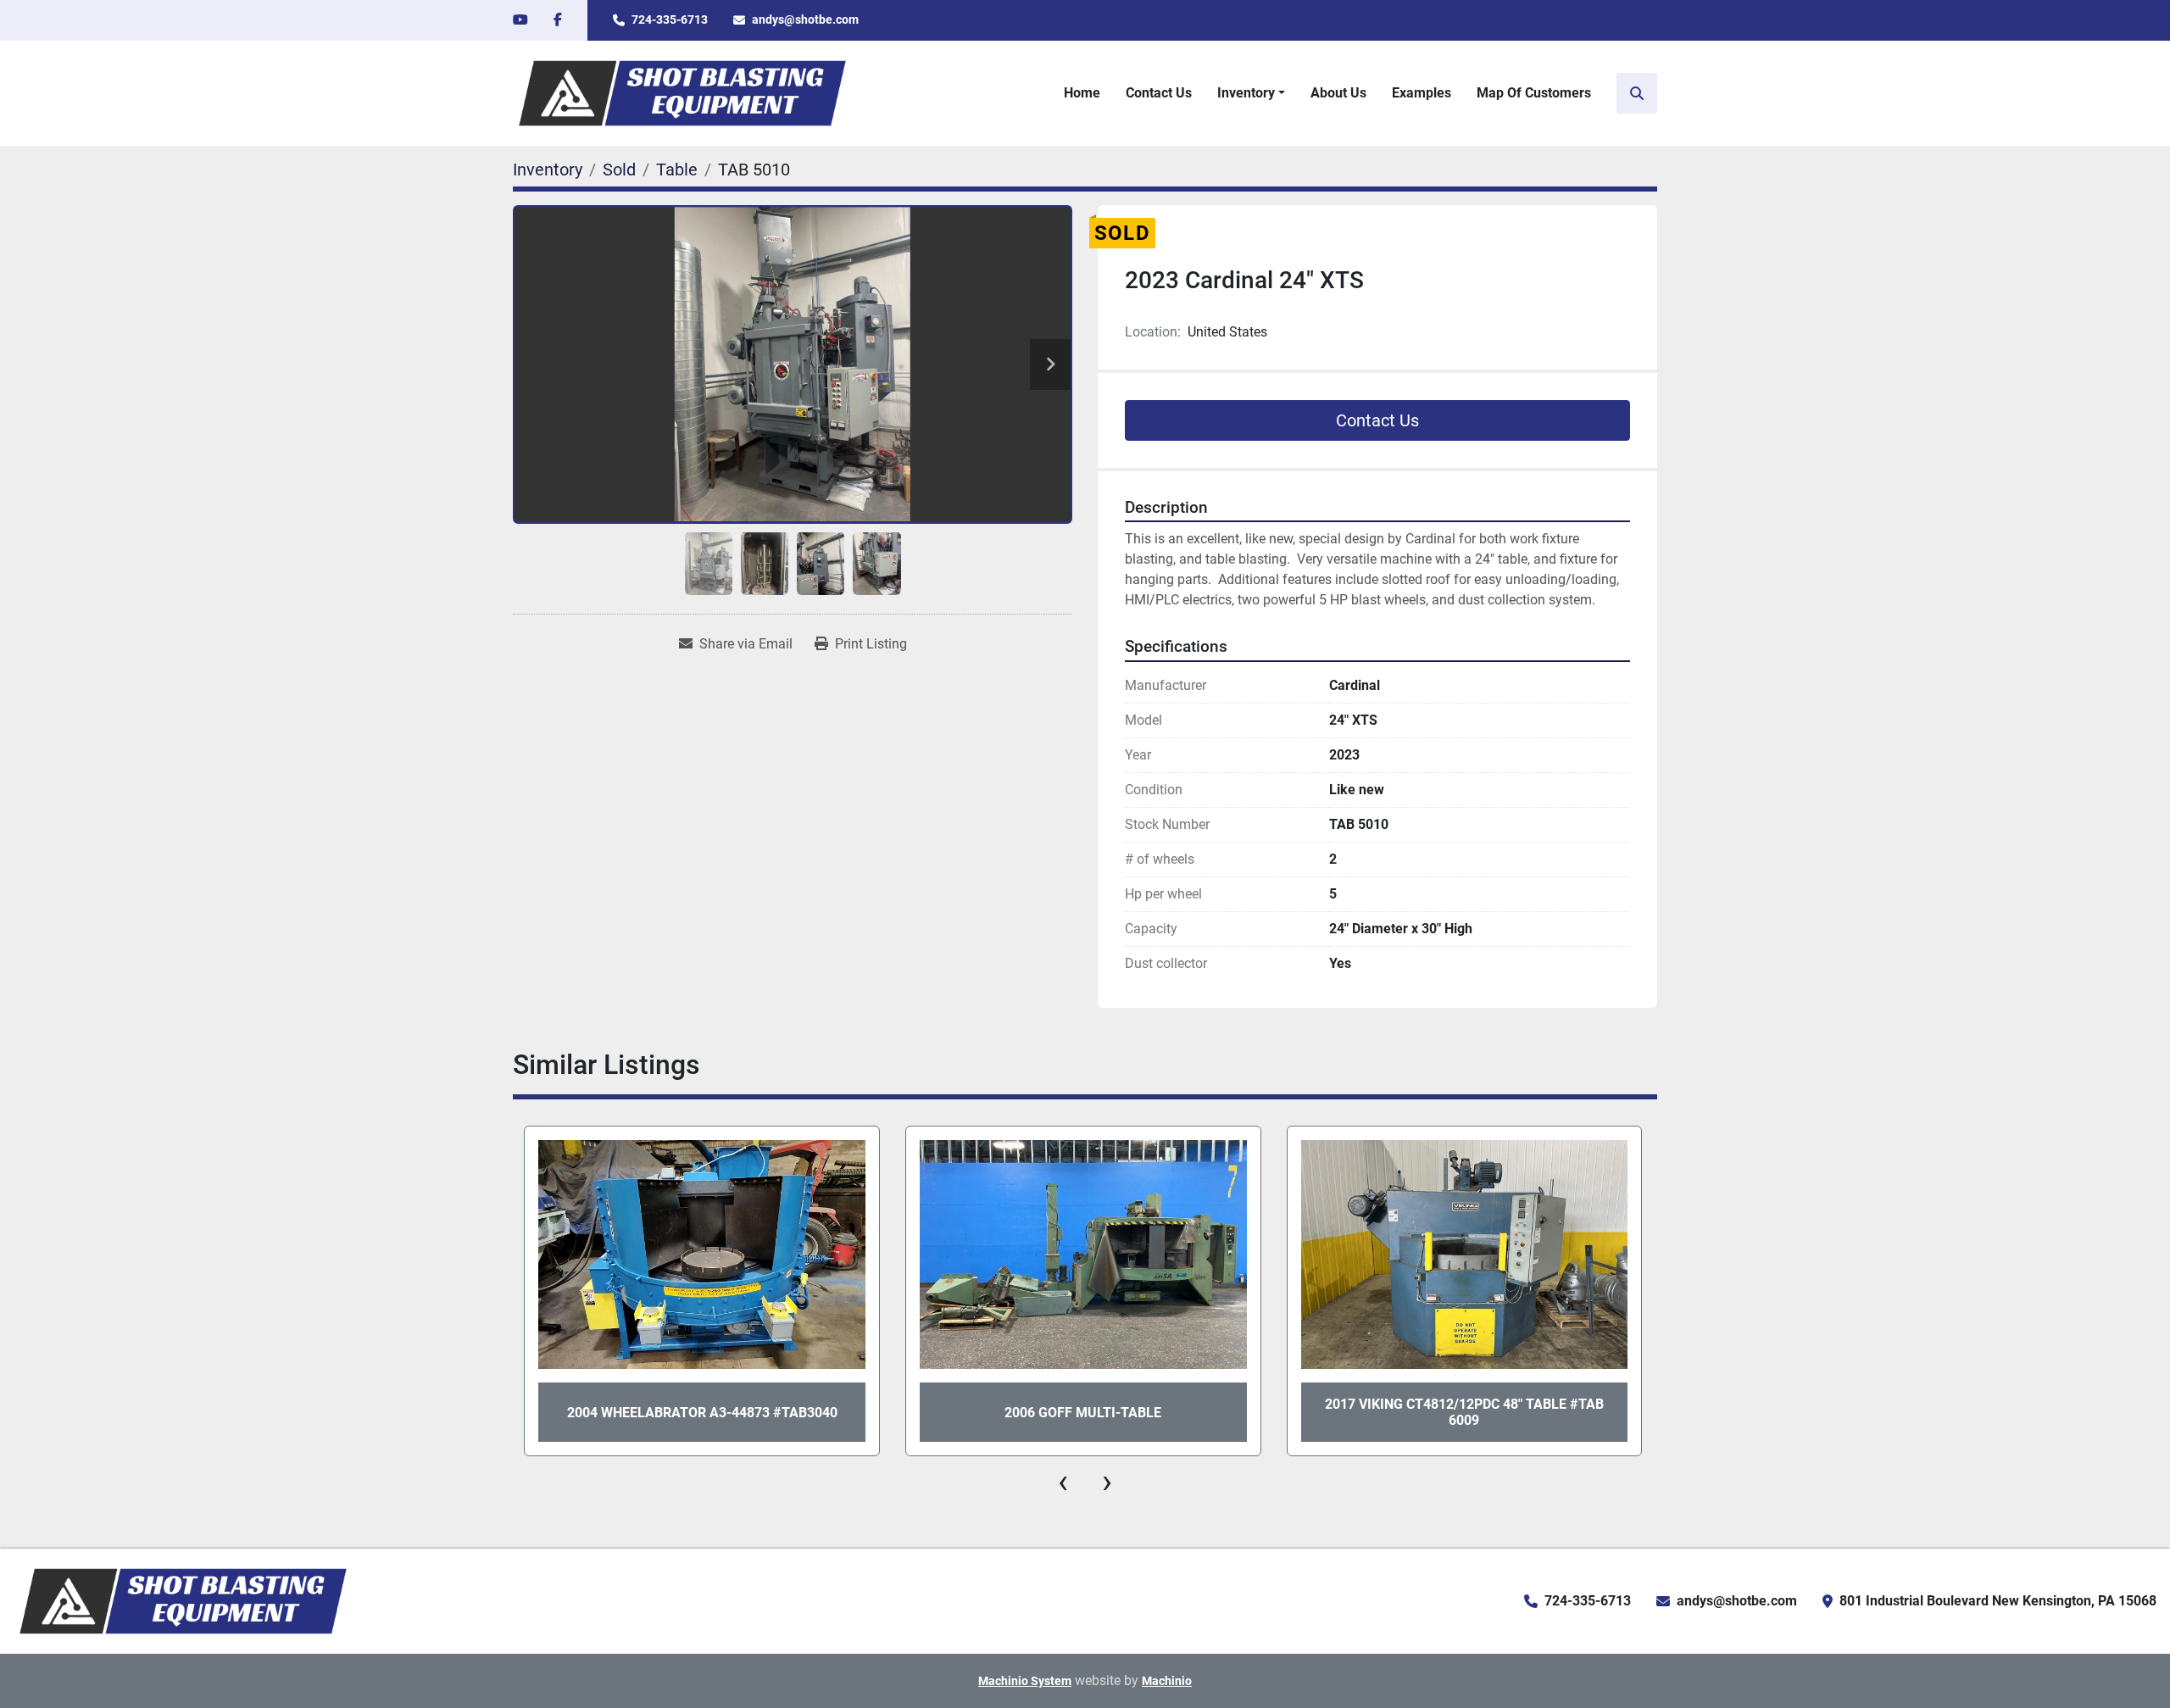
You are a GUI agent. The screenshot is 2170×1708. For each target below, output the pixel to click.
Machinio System (1025, 1681)
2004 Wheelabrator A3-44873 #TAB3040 (702, 1413)
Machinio (1167, 1681)
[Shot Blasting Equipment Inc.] (183, 1600)
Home (1082, 93)
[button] (1251, 93)
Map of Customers (1534, 93)
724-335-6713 (670, 19)
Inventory (1246, 93)
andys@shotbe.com (805, 19)
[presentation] (1063, 1482)
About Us (1338, 93)
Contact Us (1159, 93)
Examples (1422, 93)
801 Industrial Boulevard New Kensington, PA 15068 (1998, 1601)
